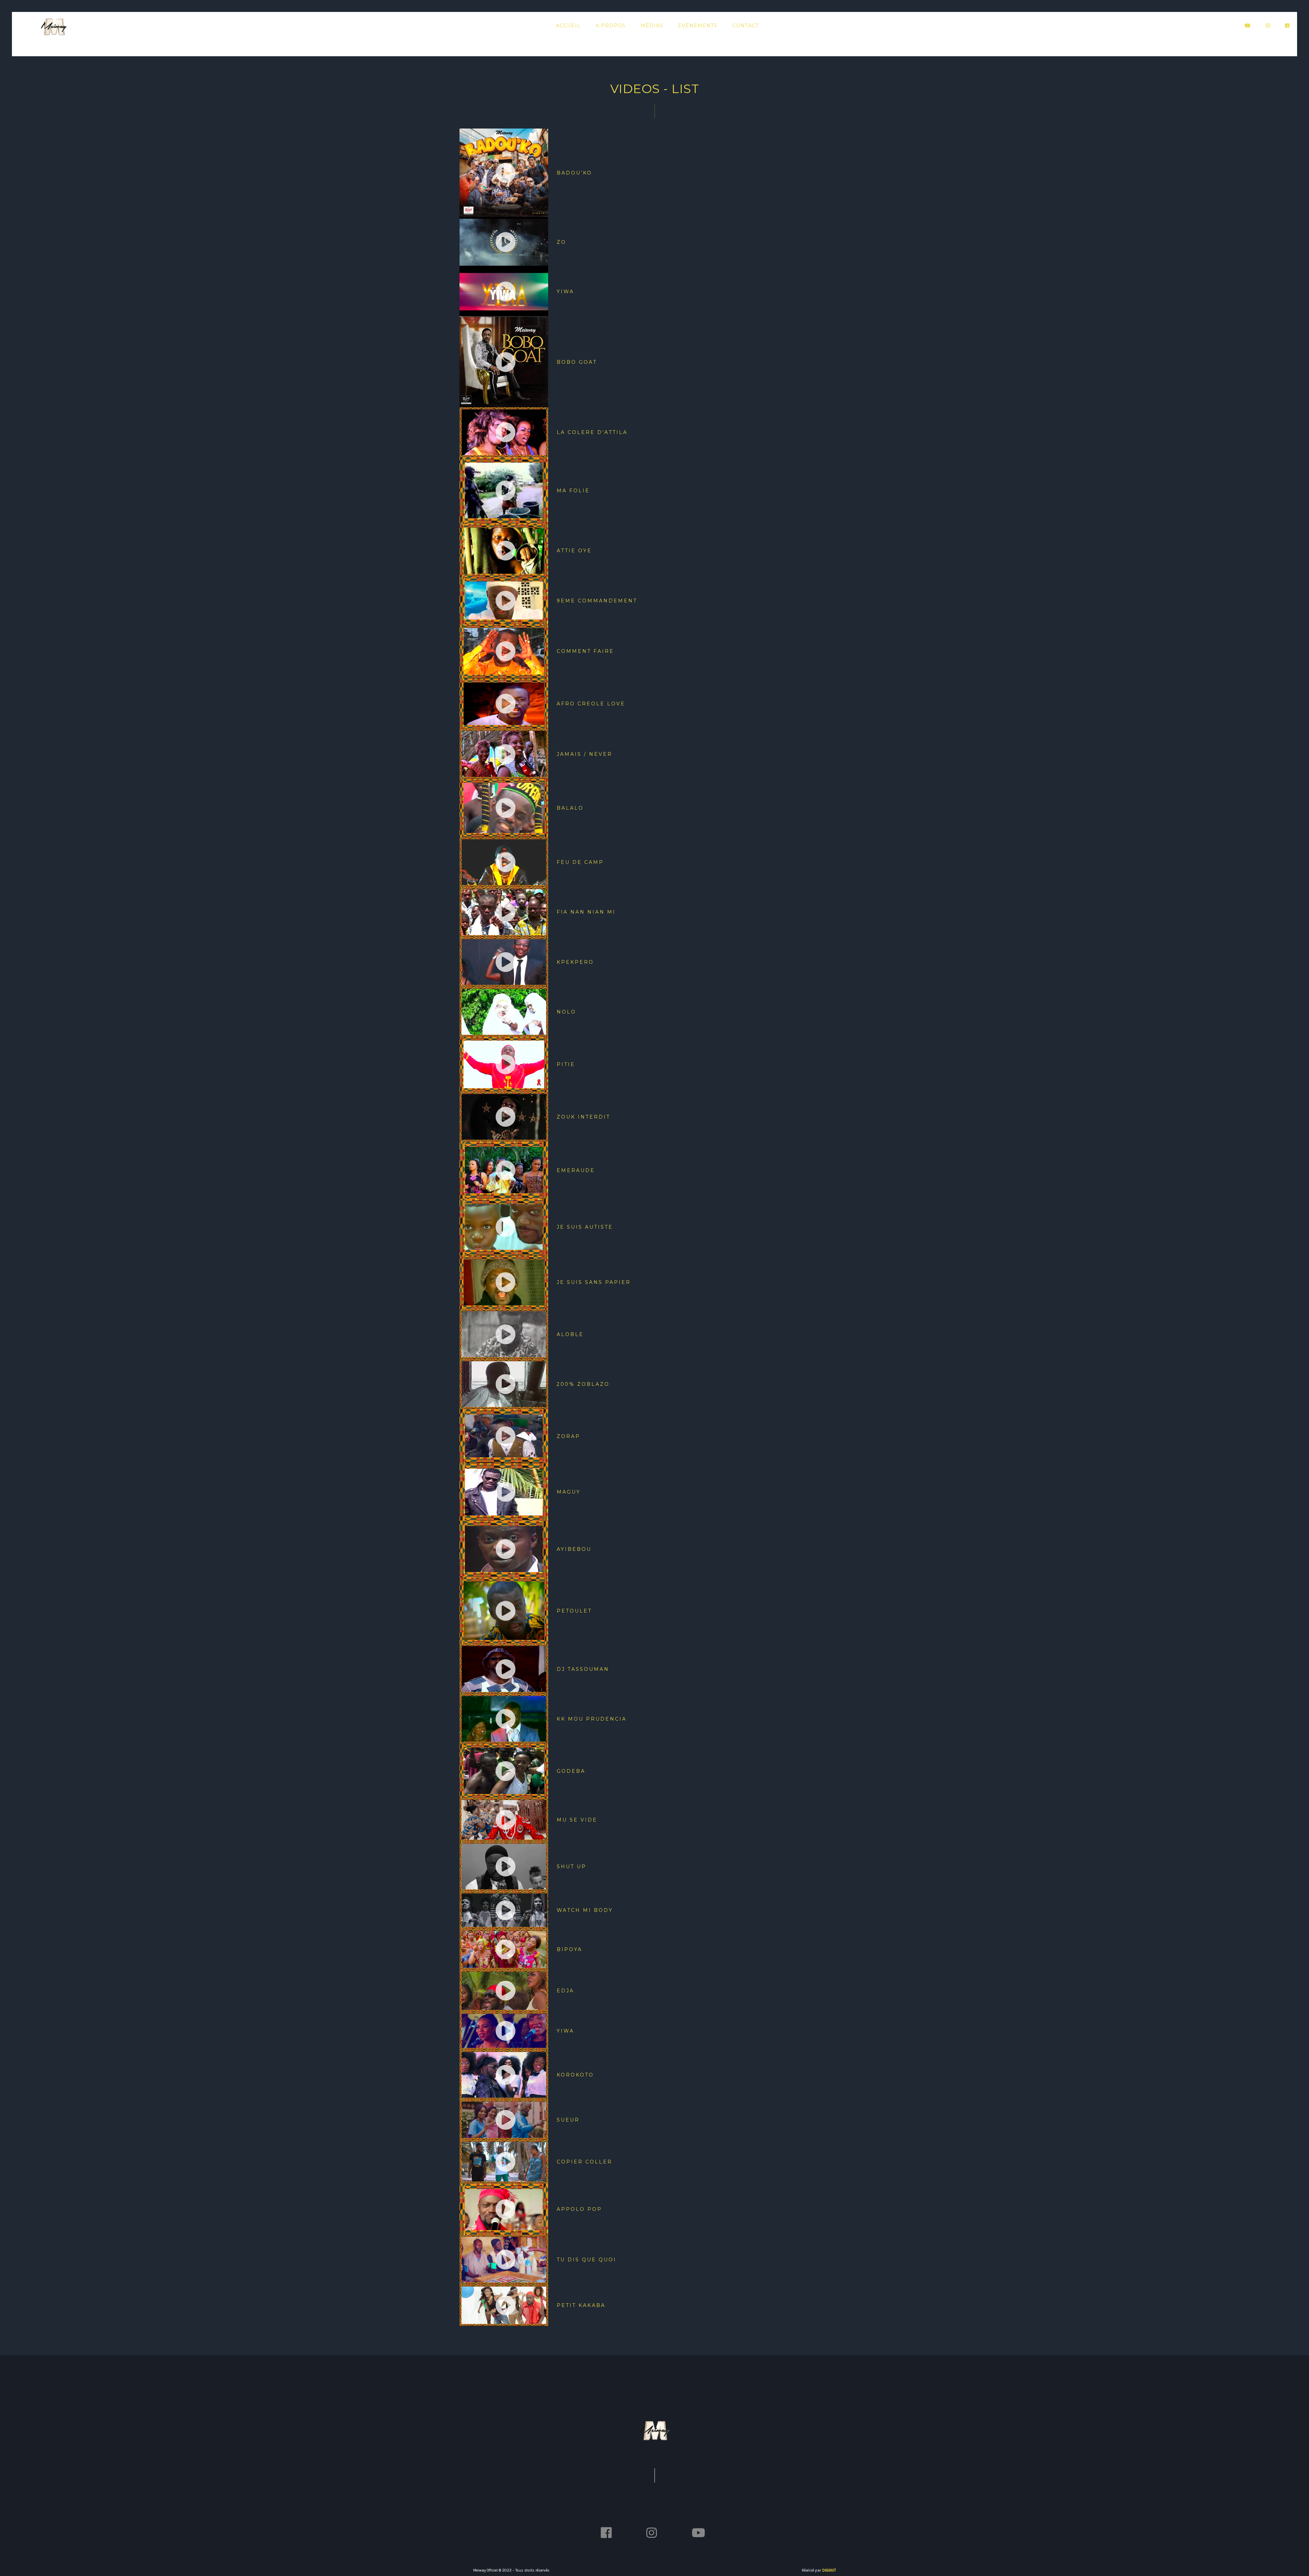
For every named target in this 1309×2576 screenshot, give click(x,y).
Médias (652, 26)
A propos (611, 26)
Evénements (698, 26)
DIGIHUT (829, 2570)
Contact (745, 26)
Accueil (568, 26)
